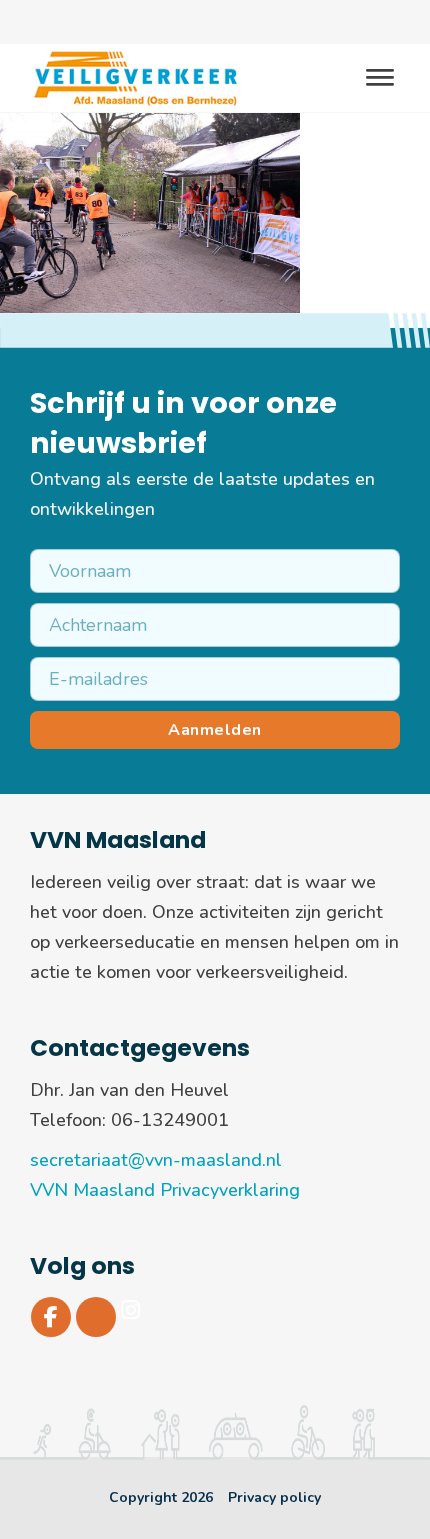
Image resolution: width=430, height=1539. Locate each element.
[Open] (380, 78)
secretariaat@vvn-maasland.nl (156, 1160)
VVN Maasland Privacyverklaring (165, 1190)
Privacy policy (274, 1497)
